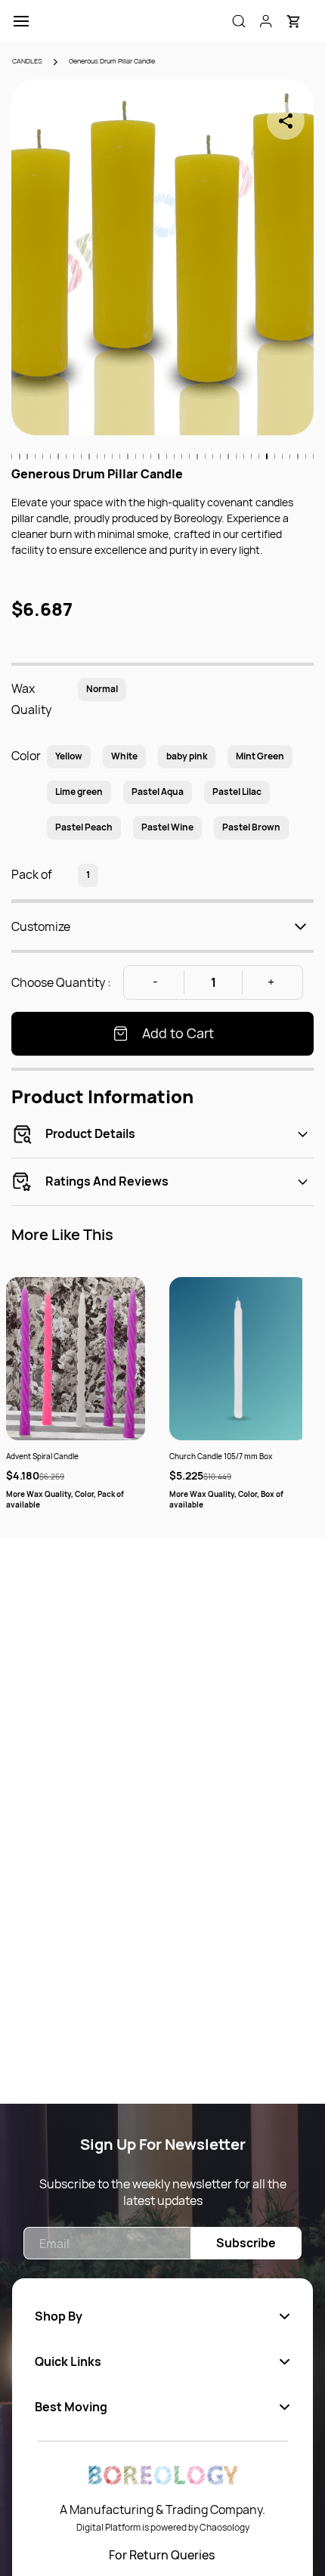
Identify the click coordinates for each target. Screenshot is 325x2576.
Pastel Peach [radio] (84, 827)
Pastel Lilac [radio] (237, 792)
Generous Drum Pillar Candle (112, 61)
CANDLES (27, 61)
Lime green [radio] (79, 792)
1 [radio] (88, 875)
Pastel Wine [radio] (167, 827)
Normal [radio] (102, 689)
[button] (293, 21)
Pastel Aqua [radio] (158, 792)
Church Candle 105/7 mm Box (221, 1456)
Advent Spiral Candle (42, 1456)
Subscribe (246, 2243)
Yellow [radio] (69, 756)
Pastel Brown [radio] (251, 827)
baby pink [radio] (187, 756)
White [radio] (124, 756)
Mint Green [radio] (260, 756)
